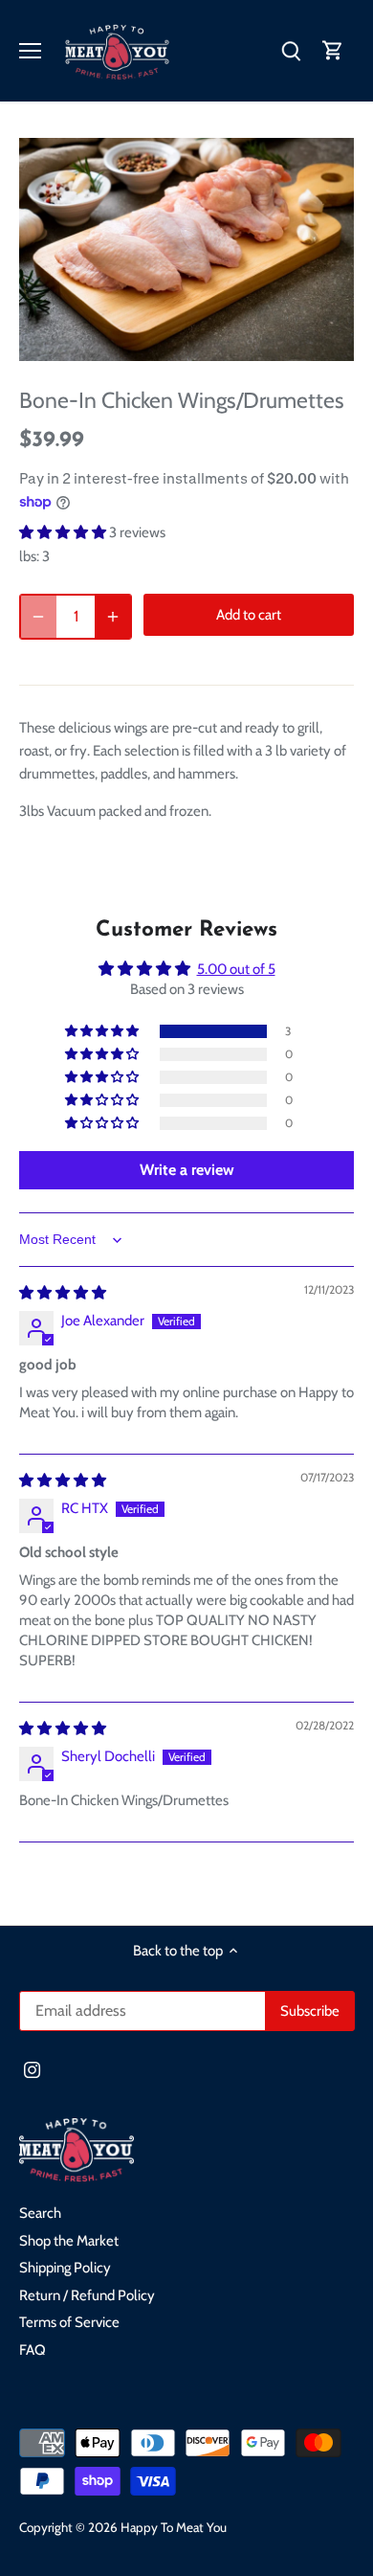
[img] (63, 1293)
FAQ (33, 2350)
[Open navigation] (30, 51)
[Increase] (113, 616)
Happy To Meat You (174, 2527)
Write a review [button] (187, 1170)
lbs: (29, 556)
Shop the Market (69, 2241)
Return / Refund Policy (87, 2295)
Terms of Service (69, 2322)
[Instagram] (32, 2069)
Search (40, 2213)
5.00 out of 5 (236, 969)
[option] (186, 249)
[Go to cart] (333, 51)
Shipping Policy (65, 2268)
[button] (64, 532)
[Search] (291, 51)
